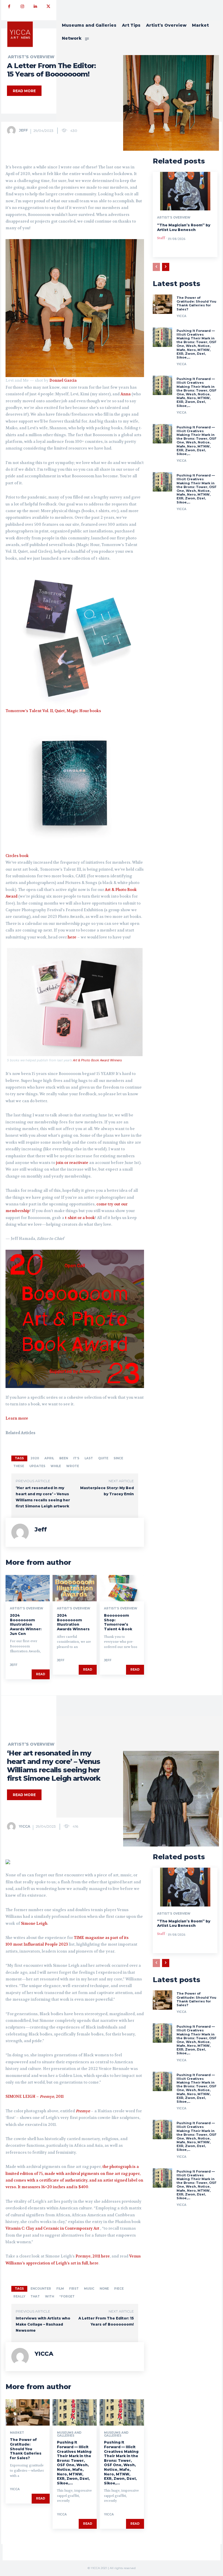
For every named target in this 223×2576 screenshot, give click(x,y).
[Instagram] (22, 7)
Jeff (23, 130)
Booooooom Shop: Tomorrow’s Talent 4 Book (118, 1622)
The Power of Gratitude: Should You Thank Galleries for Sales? (196, 303)
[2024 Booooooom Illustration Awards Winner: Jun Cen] (28, 1588)
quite (103, 1458)
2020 (35, 1458)
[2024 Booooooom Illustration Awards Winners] (75, 1588)
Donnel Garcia (63, 380)
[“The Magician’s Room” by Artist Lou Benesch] (185, 191)
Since (118, 1458)
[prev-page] (156, 267)
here (72, 937)
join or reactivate (72, 1163)
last (89, 1458)
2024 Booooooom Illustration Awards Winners (73, 1622)
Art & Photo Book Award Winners (97, 1060)
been (64, 1458)
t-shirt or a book (80, 1218)
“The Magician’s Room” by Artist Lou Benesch (184, 227)
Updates (37, 1466)
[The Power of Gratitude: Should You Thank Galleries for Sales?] (162, 304)
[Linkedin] (35, 7)
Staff (161, 238)
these (19, 1466)
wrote (73, 1466)
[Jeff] (12, 130)
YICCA (181, 316)
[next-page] (166, 267)
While (56, 1466)
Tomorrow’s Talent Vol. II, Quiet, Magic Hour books (53, 711)
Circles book (17, 856)
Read (41, 1674)
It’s (76, 1458)
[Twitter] (48, 7)
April (49, 1458)
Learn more (17, 1418)
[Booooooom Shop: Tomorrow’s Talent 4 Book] (122, 1588)
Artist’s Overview (31, 57)
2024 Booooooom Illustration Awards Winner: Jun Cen (26, 1624)
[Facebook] (9, 7)
